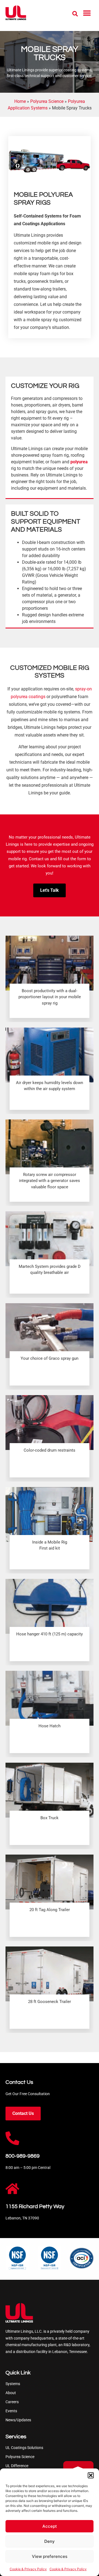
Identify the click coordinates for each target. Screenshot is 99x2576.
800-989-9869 (23, 2156)
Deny (50, 2541)
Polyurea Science (47, 101)
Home (20, 101)
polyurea (79, 462)
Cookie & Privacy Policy (28, 2569)
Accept (50, 2526)
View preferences (50, 2556)
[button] (91, 2475)
